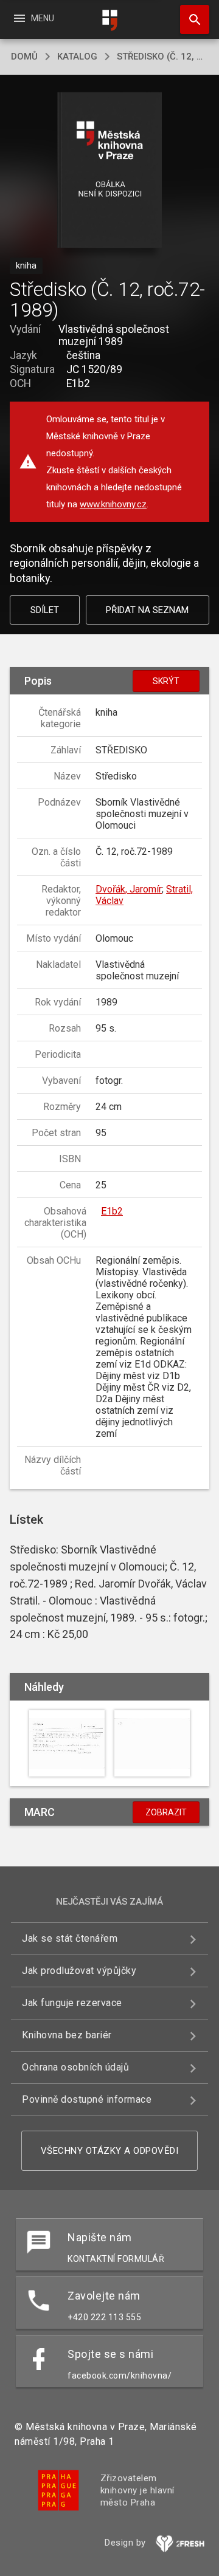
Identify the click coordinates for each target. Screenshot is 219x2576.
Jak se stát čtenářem (70, 1938)
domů (24, 57)
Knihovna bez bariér (67, 2035)
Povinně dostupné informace (87, 2099)
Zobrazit (166, 1812)
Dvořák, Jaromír (129, 889)
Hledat (190, 19)
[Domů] (109, 20)
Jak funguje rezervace (72, 2003)
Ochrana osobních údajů (75, 2067)
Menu (33, 18)
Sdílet (45, 610)
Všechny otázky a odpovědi (110, 2151)
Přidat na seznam (147, 610)
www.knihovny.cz (113, 504)
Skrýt (166, 681)
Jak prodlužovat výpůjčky (79, 1971)
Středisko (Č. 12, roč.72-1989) (162, 57)
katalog (77, 57)
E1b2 (112, 1211)
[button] (110, 171)
